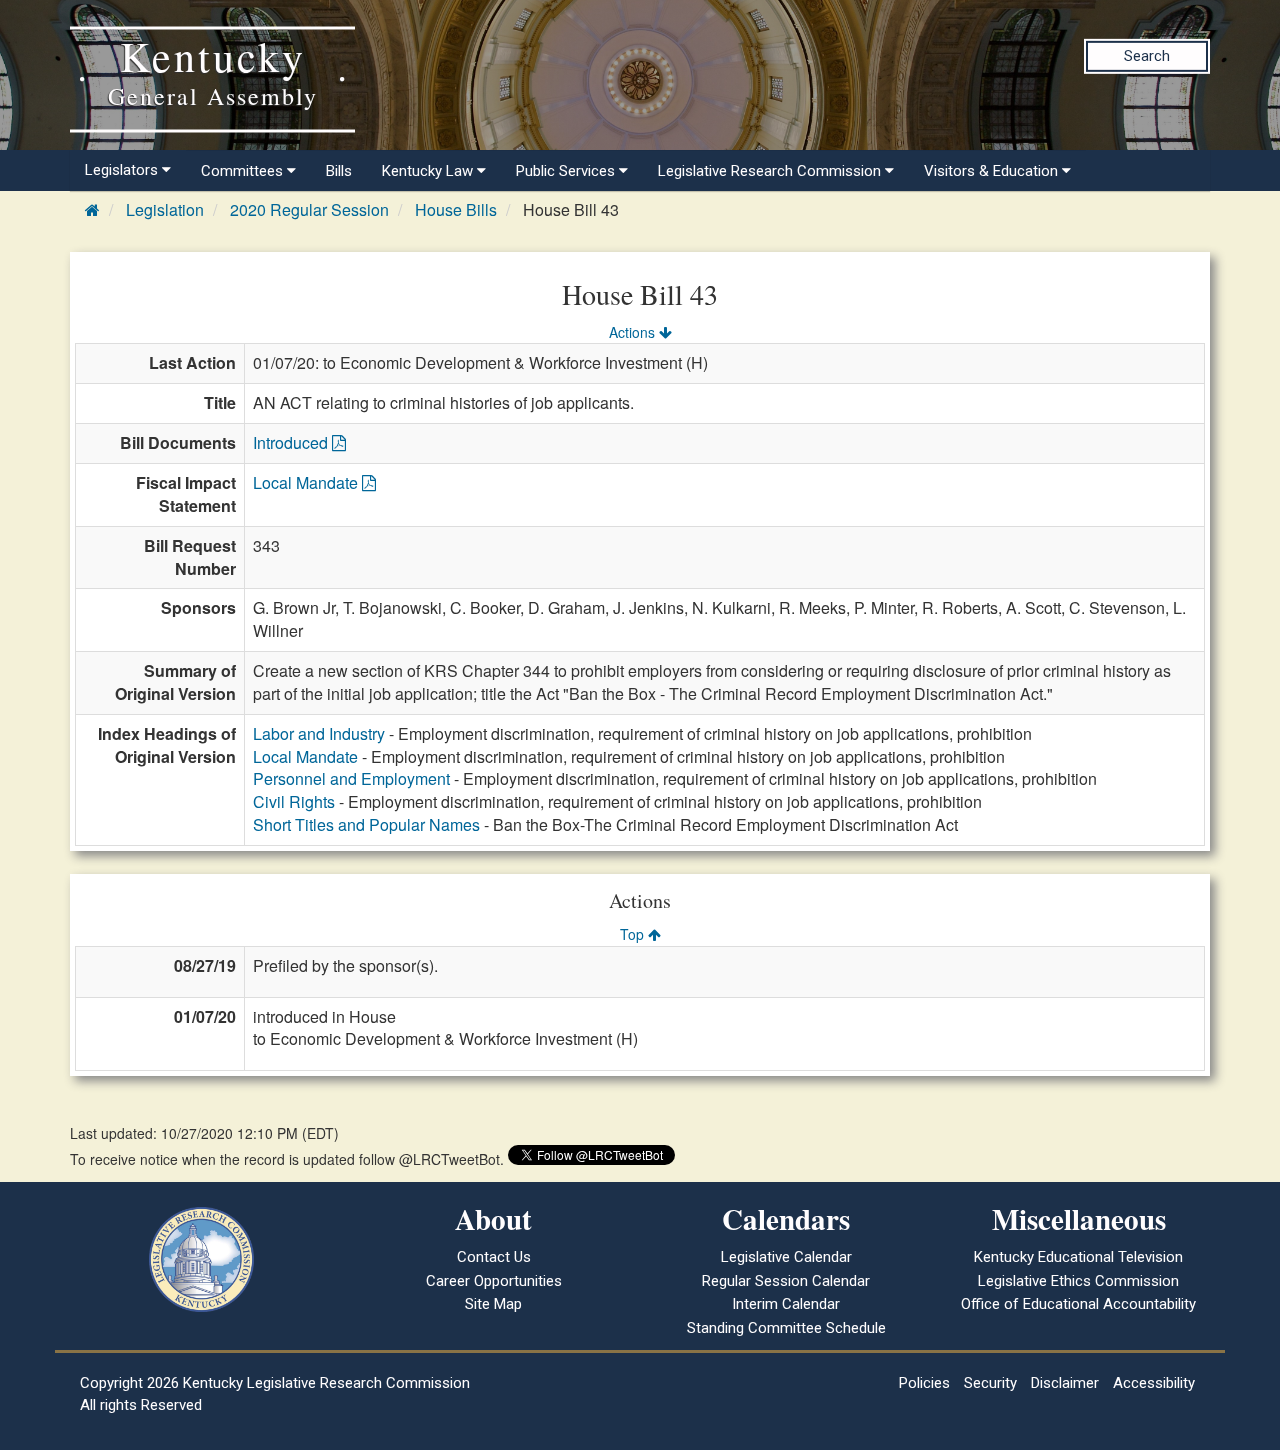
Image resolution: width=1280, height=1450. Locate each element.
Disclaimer (1065, 1383)
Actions (634, 332)
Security (990, 1383)
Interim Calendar (786, 1304)
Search (1147, 56)
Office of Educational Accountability (1078, 1304)
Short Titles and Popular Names (366, 824)
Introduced (292, 442)
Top (634, 934)
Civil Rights (294, 801)
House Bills (456, 209)
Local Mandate (307, 482)
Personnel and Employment (351, 778)
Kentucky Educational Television (1078, 1257)
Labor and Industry (319, 733)
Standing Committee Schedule (786, 1328)
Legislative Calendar (786, 1257)
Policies (924, 1383)
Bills (339, 171)
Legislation (165, 209)
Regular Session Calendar (786, 1281)
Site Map (493, 1304)
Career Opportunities (494, 1281)
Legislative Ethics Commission (1078, 1281)
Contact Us (494, 1257)
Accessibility (1154, 1383)
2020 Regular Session (309, 209)
